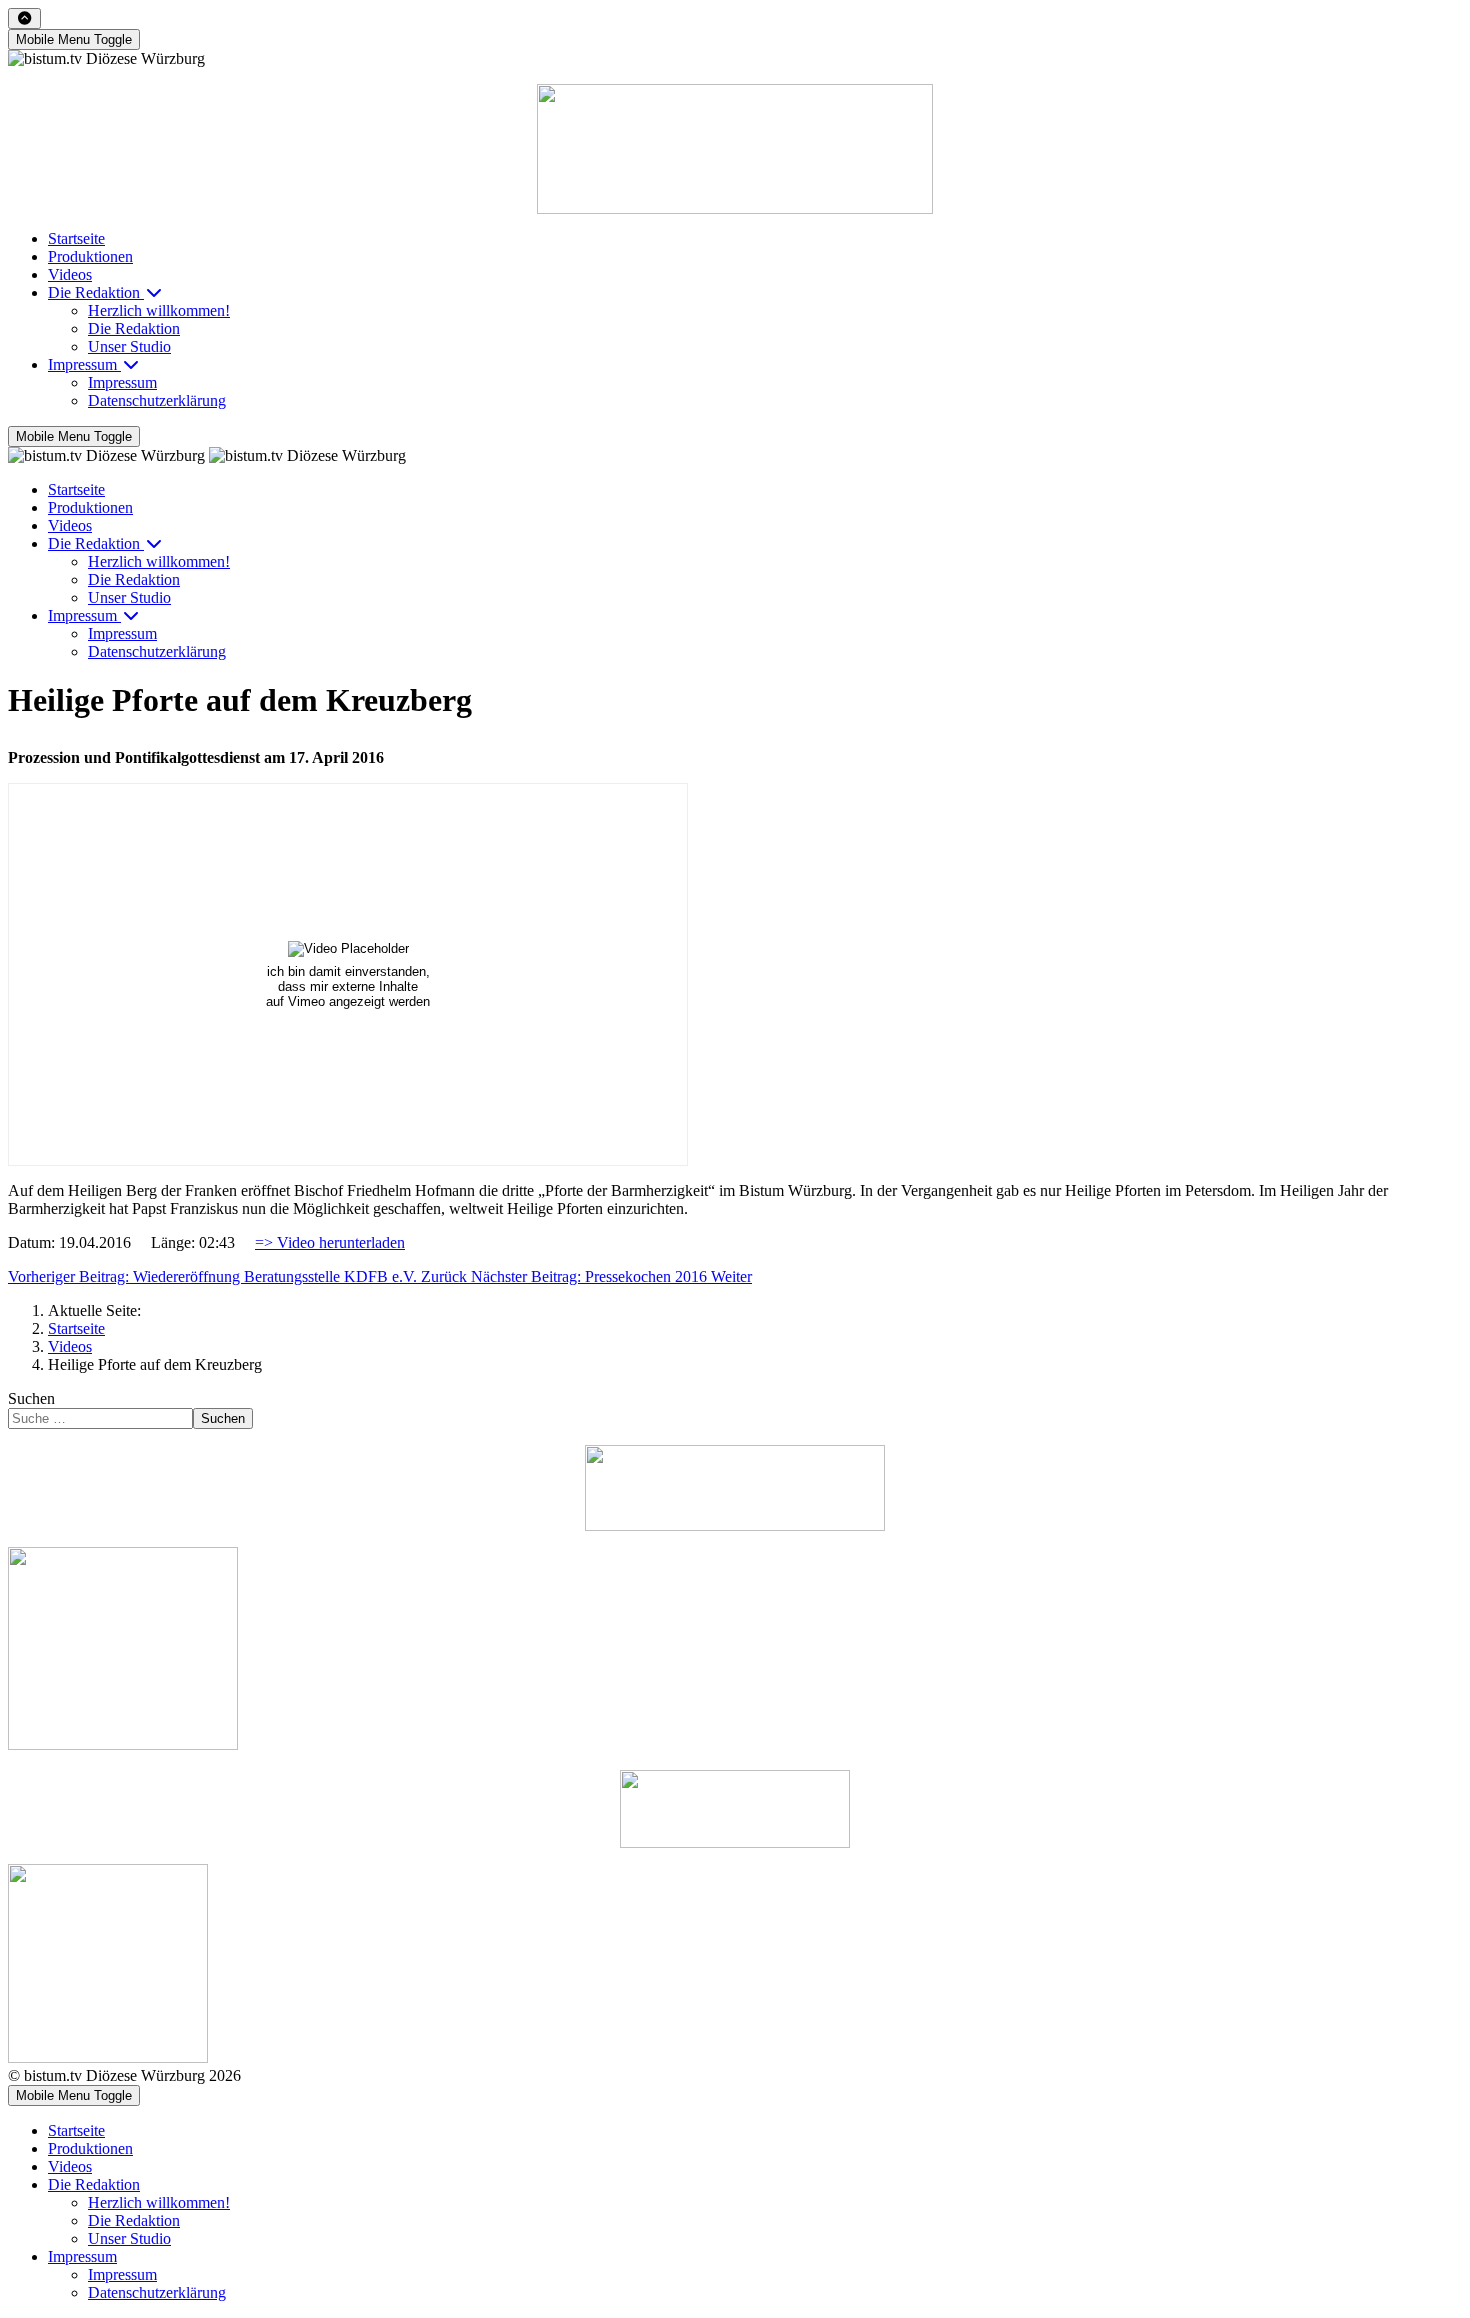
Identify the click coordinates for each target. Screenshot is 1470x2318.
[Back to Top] (24, 18)
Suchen (31, 1398)
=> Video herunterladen (330, 1242)
